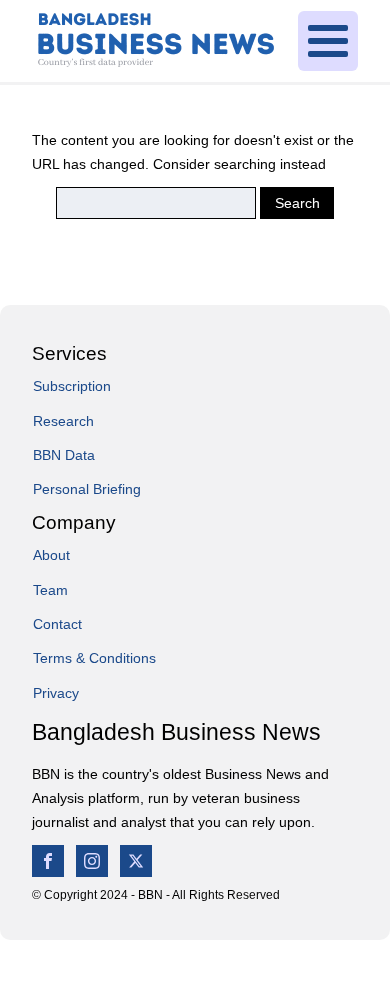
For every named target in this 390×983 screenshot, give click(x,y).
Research (63, 421)
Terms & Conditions (94, 658)
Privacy (56, 693)
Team (50, 590)
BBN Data (64, 455)
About (51, 555)
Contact (57, 624)
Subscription (72, 386)
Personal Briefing (87, 489)
